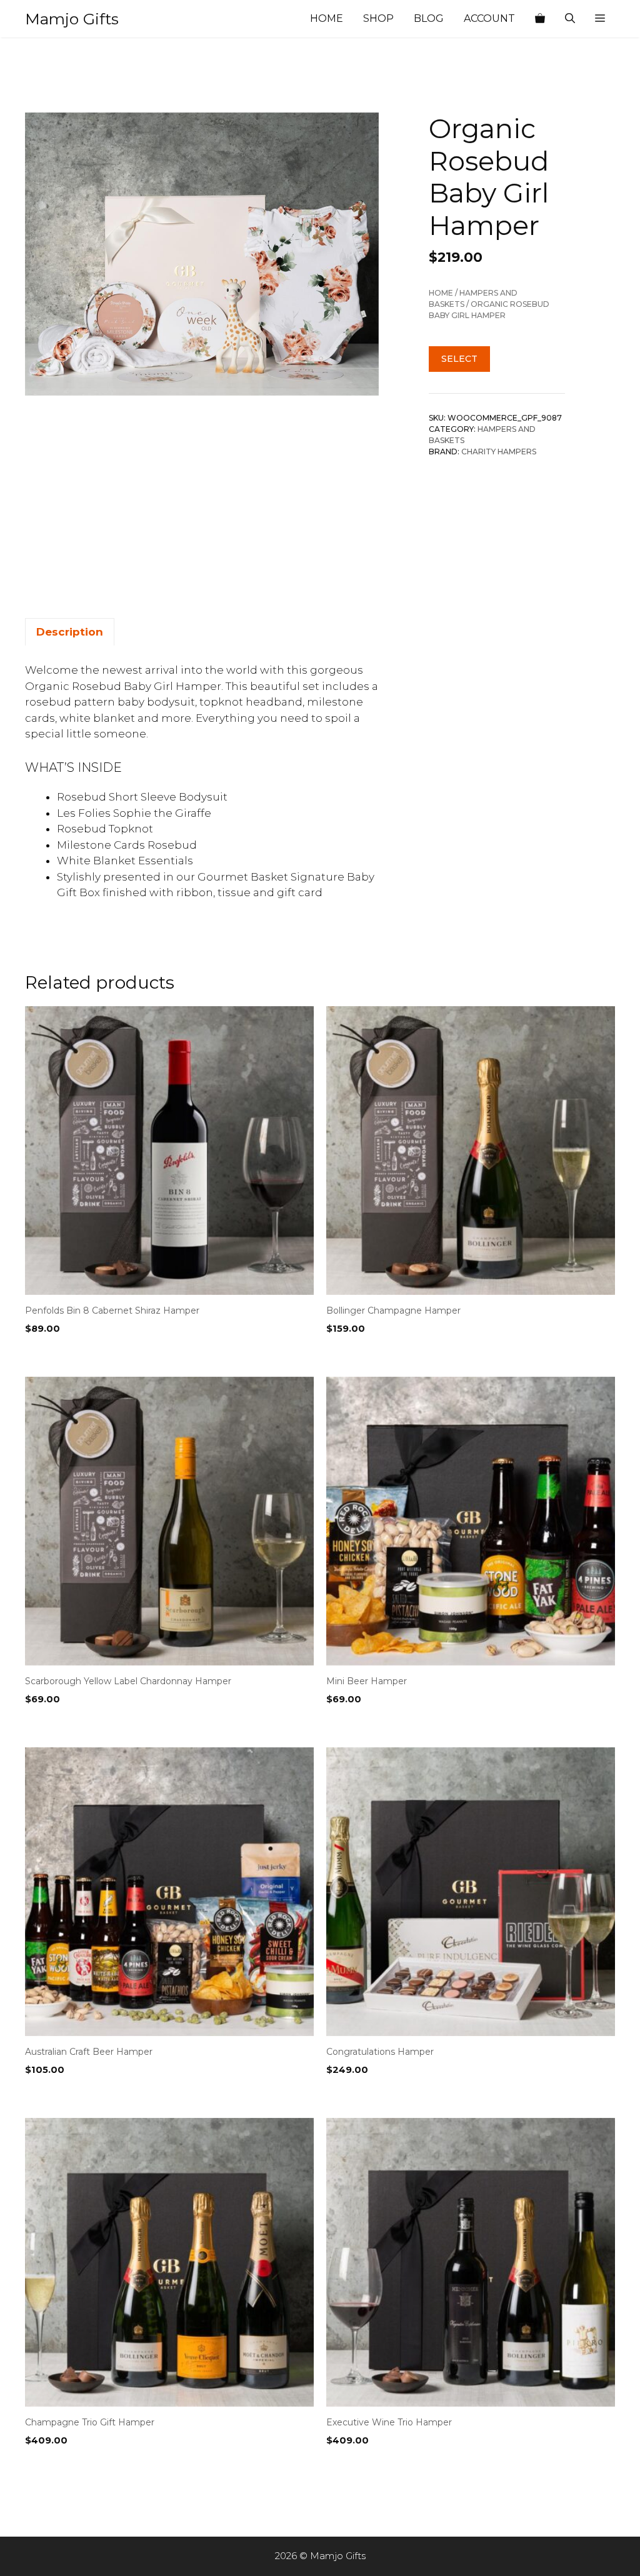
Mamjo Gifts (72, 19)
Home (327, 18)
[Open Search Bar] (570, 19)
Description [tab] (70, 632)
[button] (600, 19)
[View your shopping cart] (540, 19)
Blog (429, 18)
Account (489, 18)
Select (459, 359)
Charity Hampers (499, 452)
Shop (378, 18)
